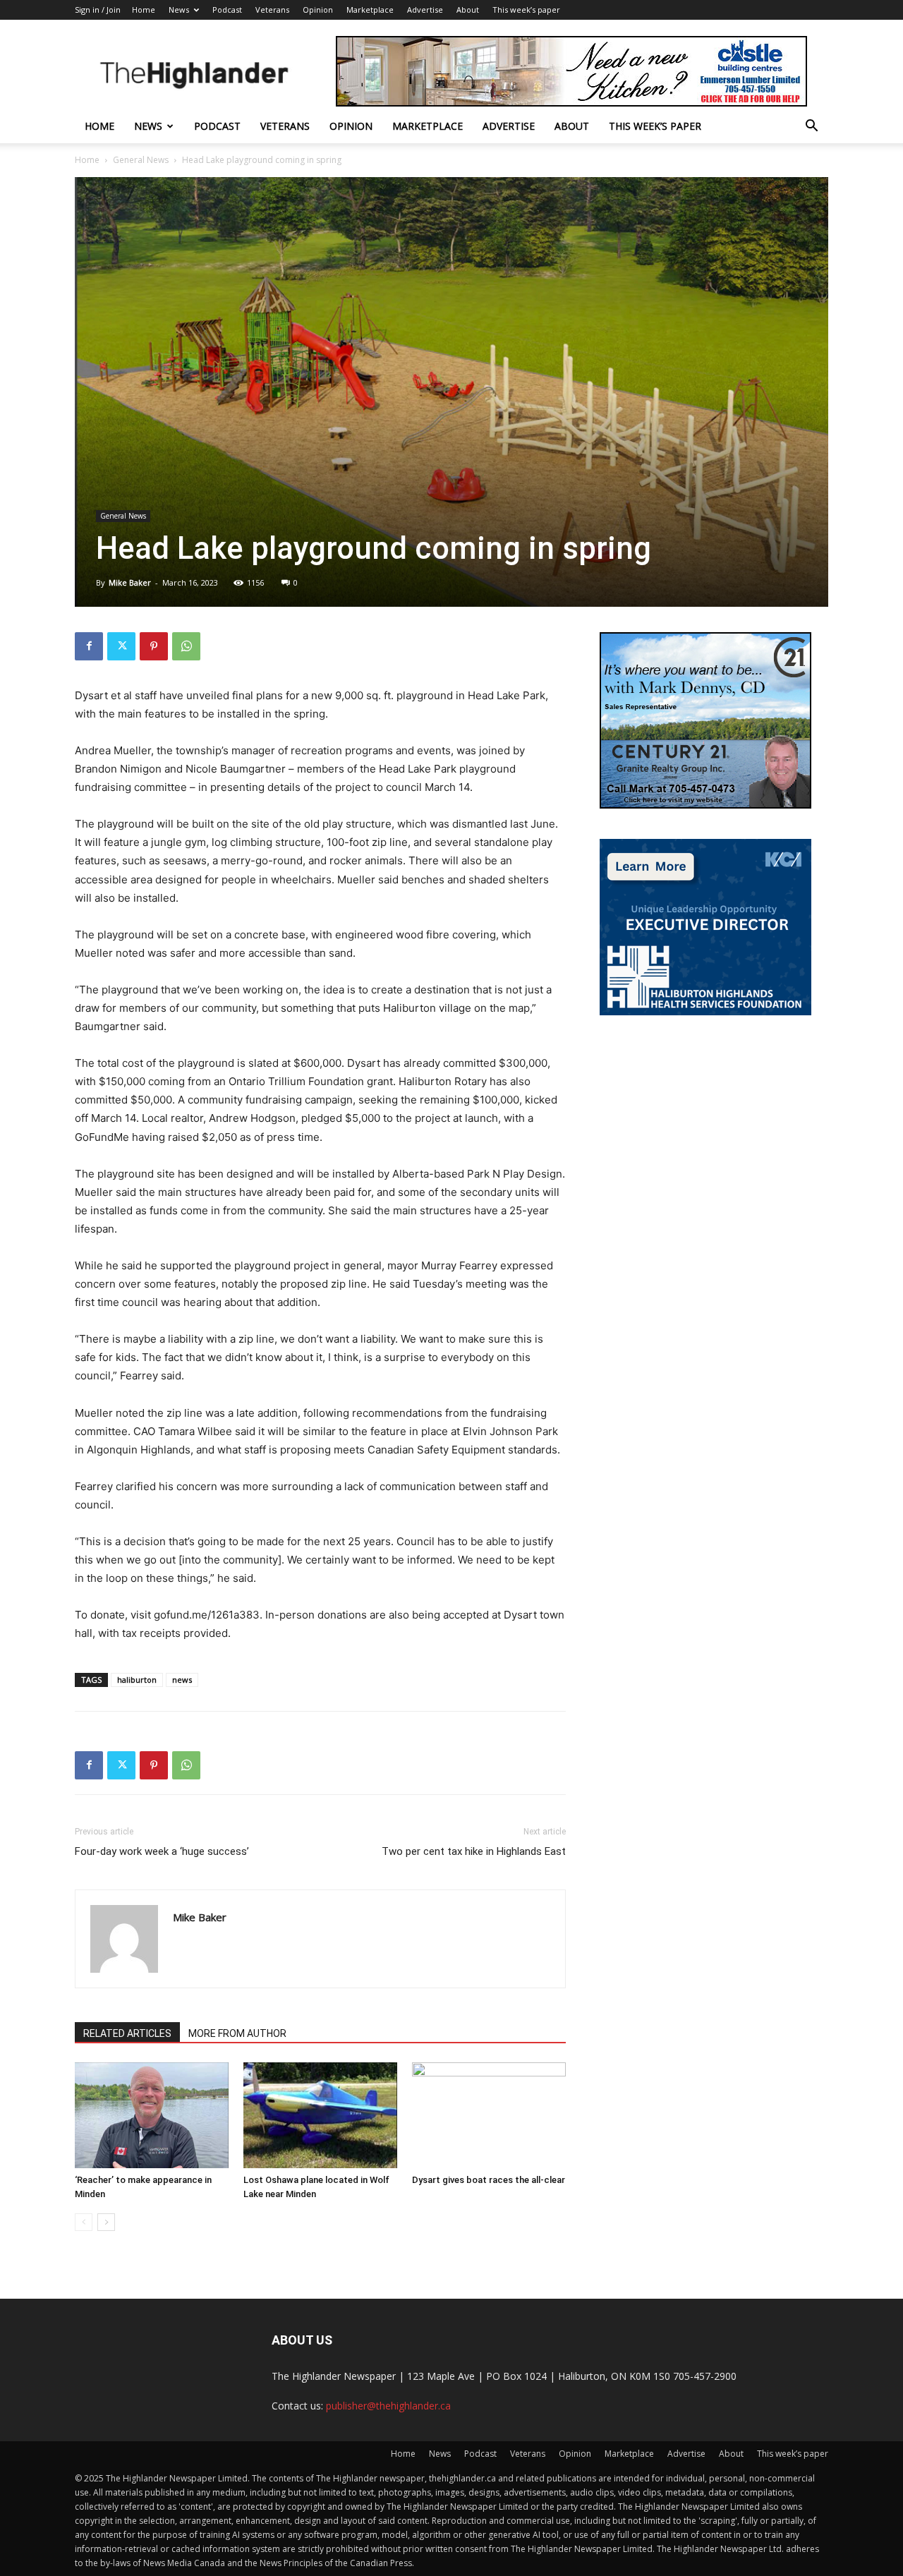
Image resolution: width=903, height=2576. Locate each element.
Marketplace (370, 10)
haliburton (137, 1680)
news (182, 1680)
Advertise (425, 10)
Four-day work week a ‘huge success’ (162, 1851)
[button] (811, 127)
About (468, 10)
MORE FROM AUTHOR (237, 2033)
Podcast (227, 10)
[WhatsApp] (186, 646)
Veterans (272, 10)
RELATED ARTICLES (127, 2033)
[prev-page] (84, 2222)
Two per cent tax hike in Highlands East (474, 1851)
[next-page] (106, 2222)
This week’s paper (526, 10)
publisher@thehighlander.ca (388, 2406)
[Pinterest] (154, 646)
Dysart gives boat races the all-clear (489, 2180)
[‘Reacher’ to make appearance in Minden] (152, 2115)
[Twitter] (121, 646)
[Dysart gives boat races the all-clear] (489, 2115)
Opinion (318, 10)
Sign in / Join (98, 10)
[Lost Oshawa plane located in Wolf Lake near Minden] (320, 2115)
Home (144, 10)
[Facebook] (89, 646)
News (179, 10)
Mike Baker (130, 582)
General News (141, 160)
